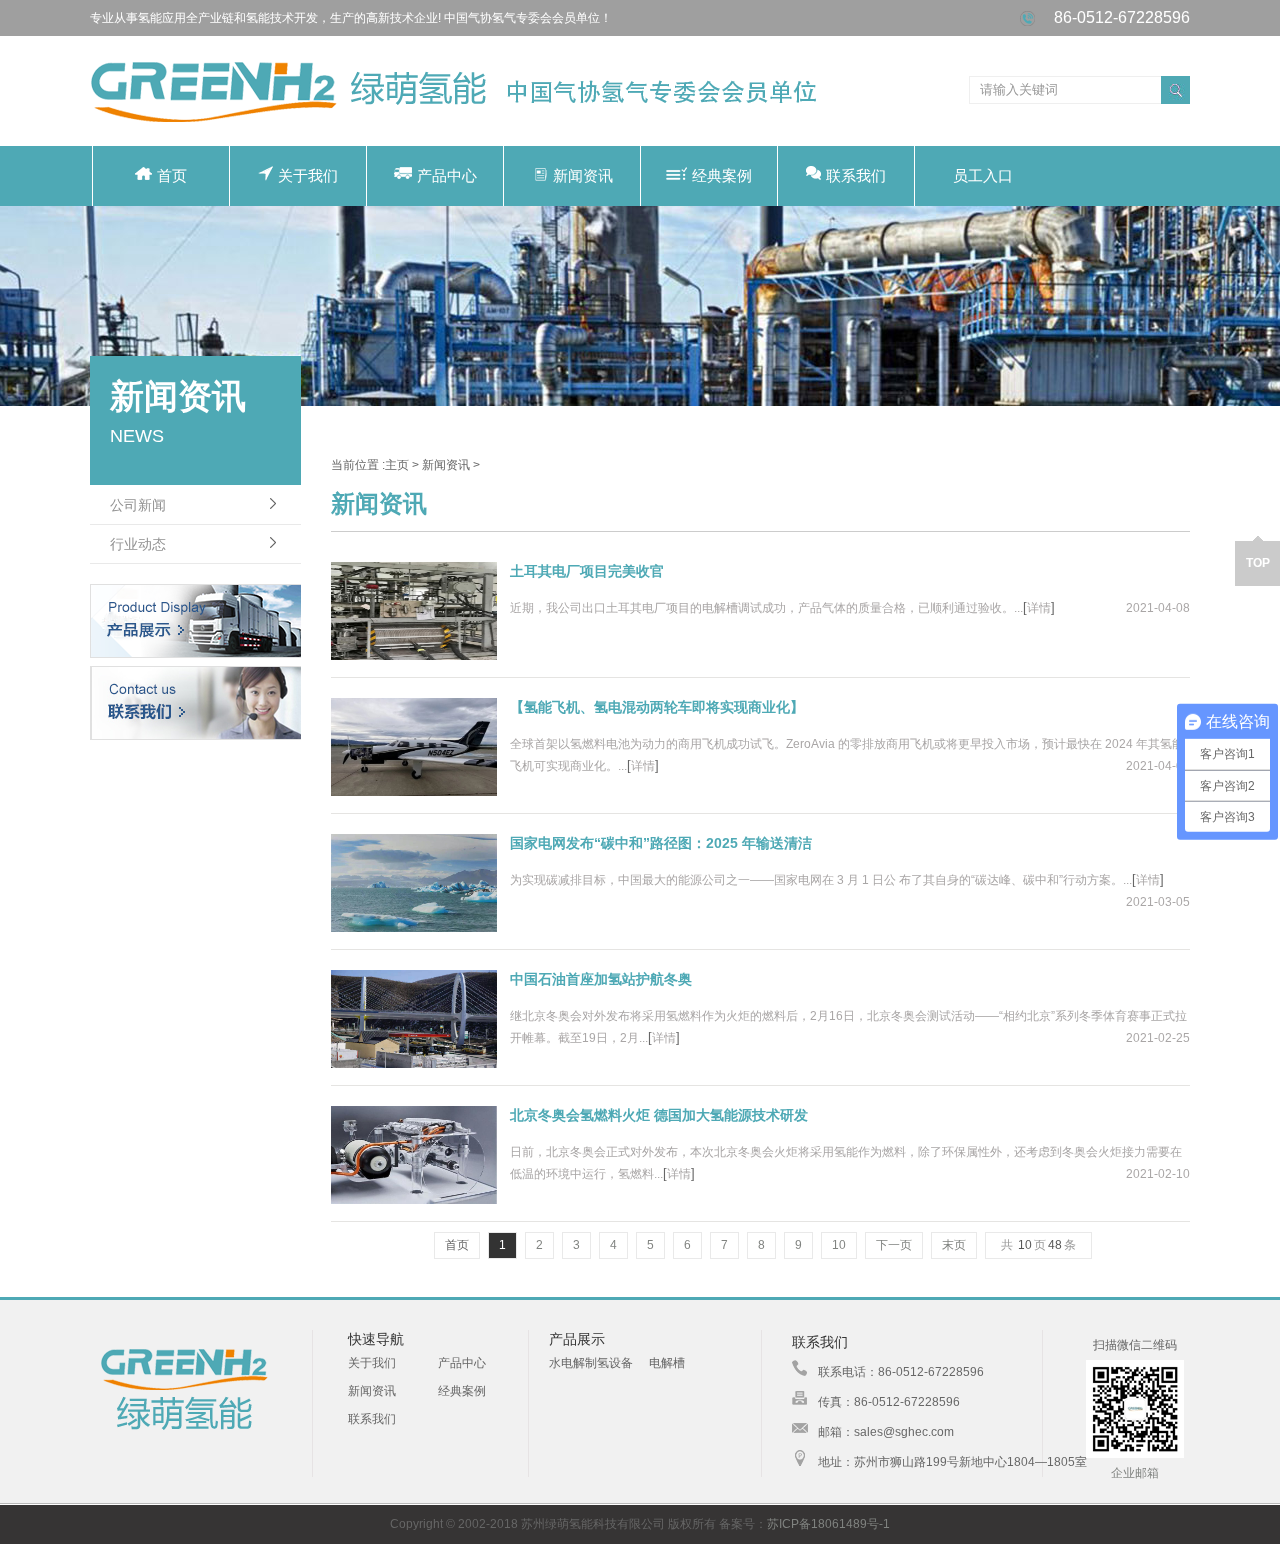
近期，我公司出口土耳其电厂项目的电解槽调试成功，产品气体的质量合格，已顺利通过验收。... (766, 608)
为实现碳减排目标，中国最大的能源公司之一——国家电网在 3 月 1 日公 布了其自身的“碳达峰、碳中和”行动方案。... (821, 880)
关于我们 (308, 175)
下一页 (894, 1245)
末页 (954, 1245)
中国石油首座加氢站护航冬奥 (601, 979)
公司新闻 (138, 505)
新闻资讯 (583, 175)
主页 (397, 465)
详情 (1039, 608)
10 (839, 1245)
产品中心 (447, 175)
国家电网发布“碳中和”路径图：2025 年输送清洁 (661, 843)
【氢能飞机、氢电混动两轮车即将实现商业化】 (657, 707)
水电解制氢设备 (591, 1363)
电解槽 (667, 1363)
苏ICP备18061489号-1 (828, 1524)
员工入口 (983, 175)
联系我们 (856, 175)
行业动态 (138, 544)
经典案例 (722, 175)
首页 (172, 175)
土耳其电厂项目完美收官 (587, 571)
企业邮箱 (1135, 1473)
